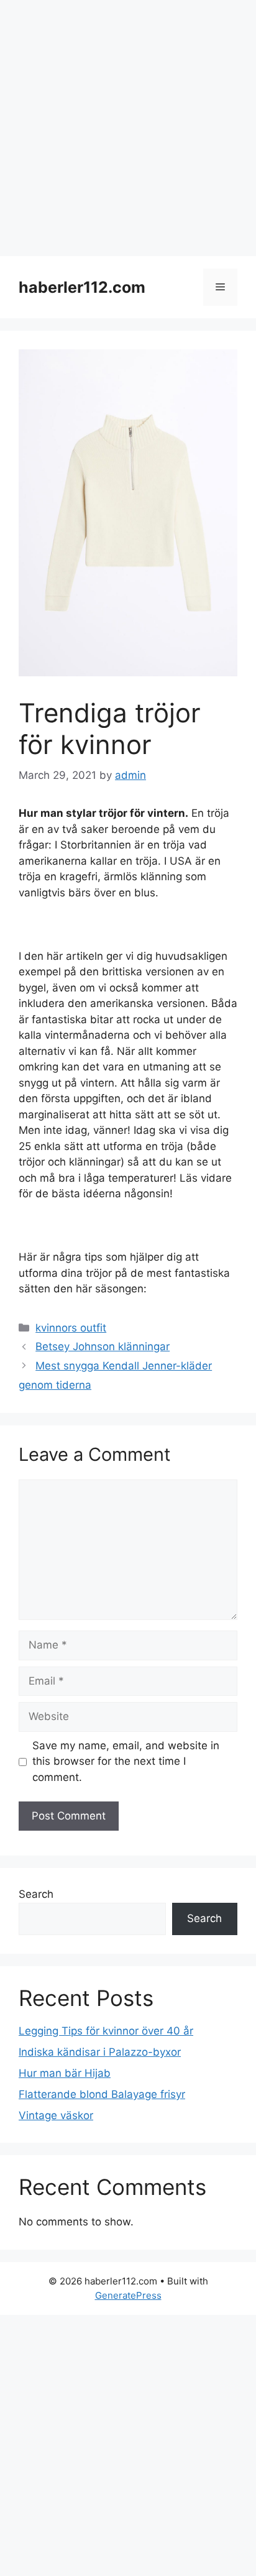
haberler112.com (82, 287)
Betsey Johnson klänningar (103, 1346)
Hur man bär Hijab (65, 2073)
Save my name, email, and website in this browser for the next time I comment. (126, 1761)
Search (36, 1894)
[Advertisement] (128, 128)
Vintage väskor (56, 2115)
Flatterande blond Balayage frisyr (102, 2094)
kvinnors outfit (71, 1328)
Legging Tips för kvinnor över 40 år (106, 2031)
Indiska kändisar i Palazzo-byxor (100, 2052)
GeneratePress (128, 2295)
